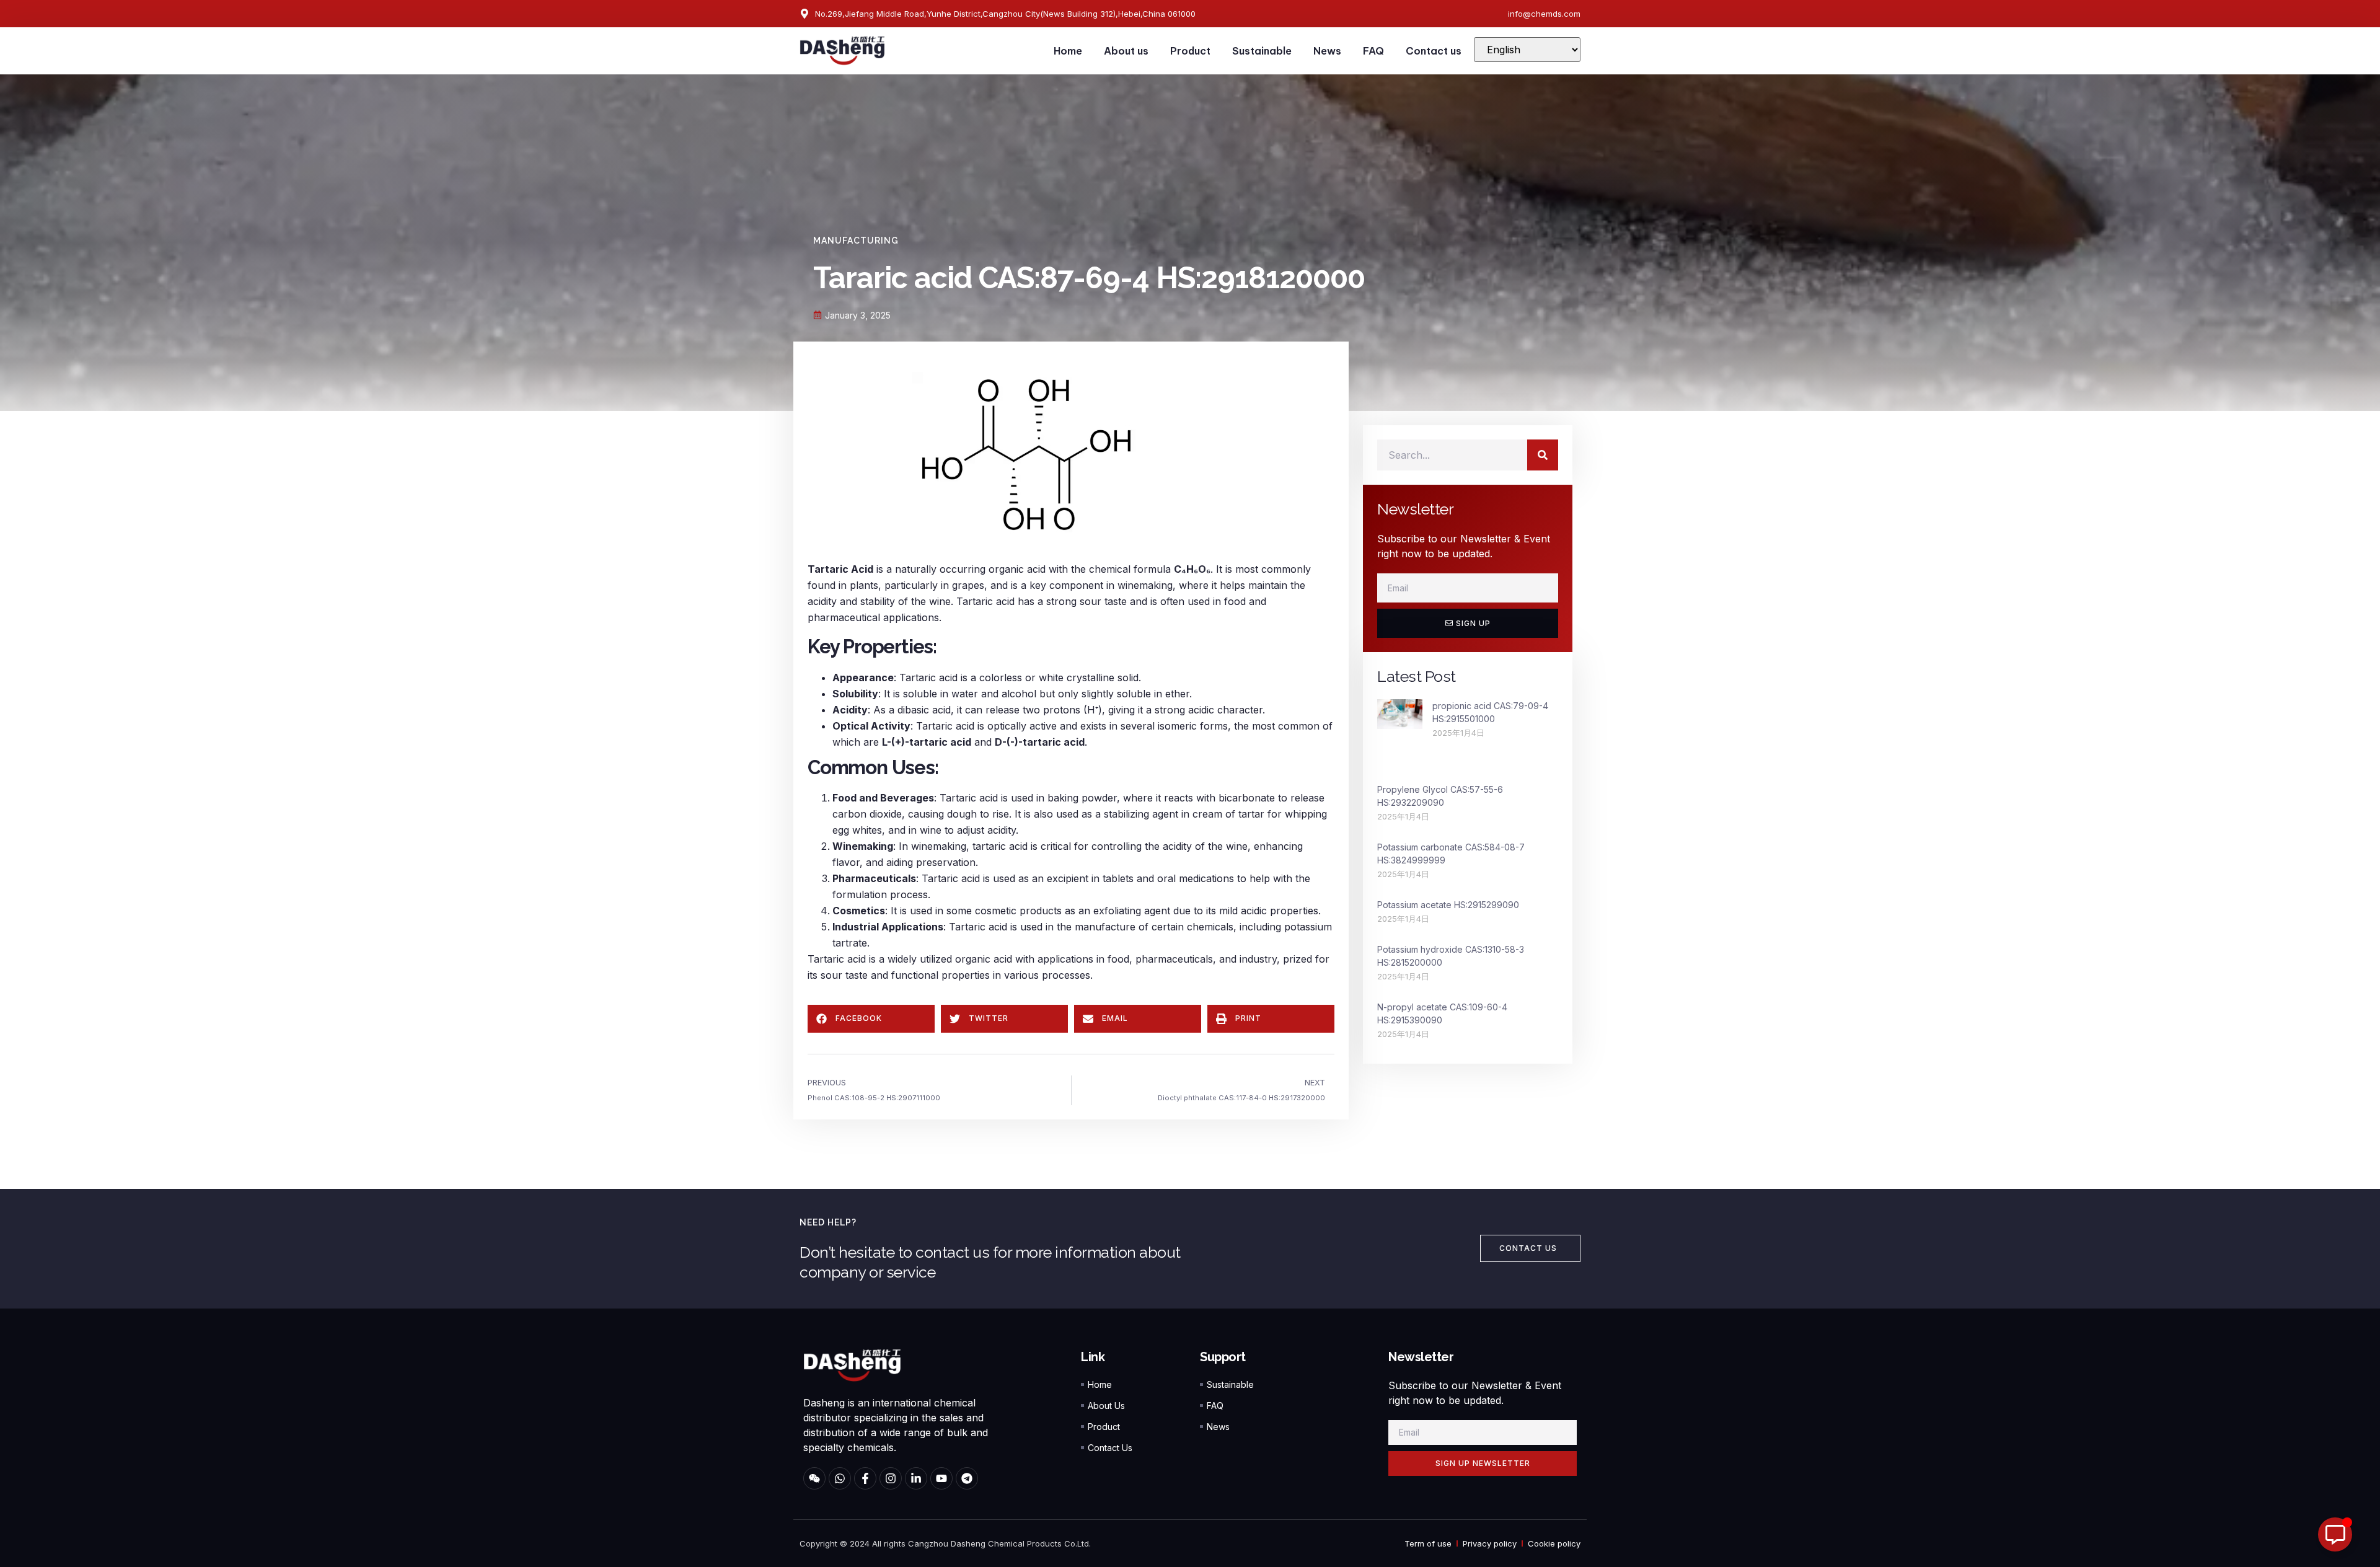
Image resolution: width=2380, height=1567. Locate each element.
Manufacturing (856, 241)
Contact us (1434, 51)
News (1327, 51)
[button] (871, 1019)
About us (1126, 51)
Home (1068, 51)
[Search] (1543, 455)
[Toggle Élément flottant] (2335, 1534)
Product (1190, 51)
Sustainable (1262, 51)
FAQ (1373, 51)
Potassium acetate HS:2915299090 (1448, 905)
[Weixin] (814, 1478)
